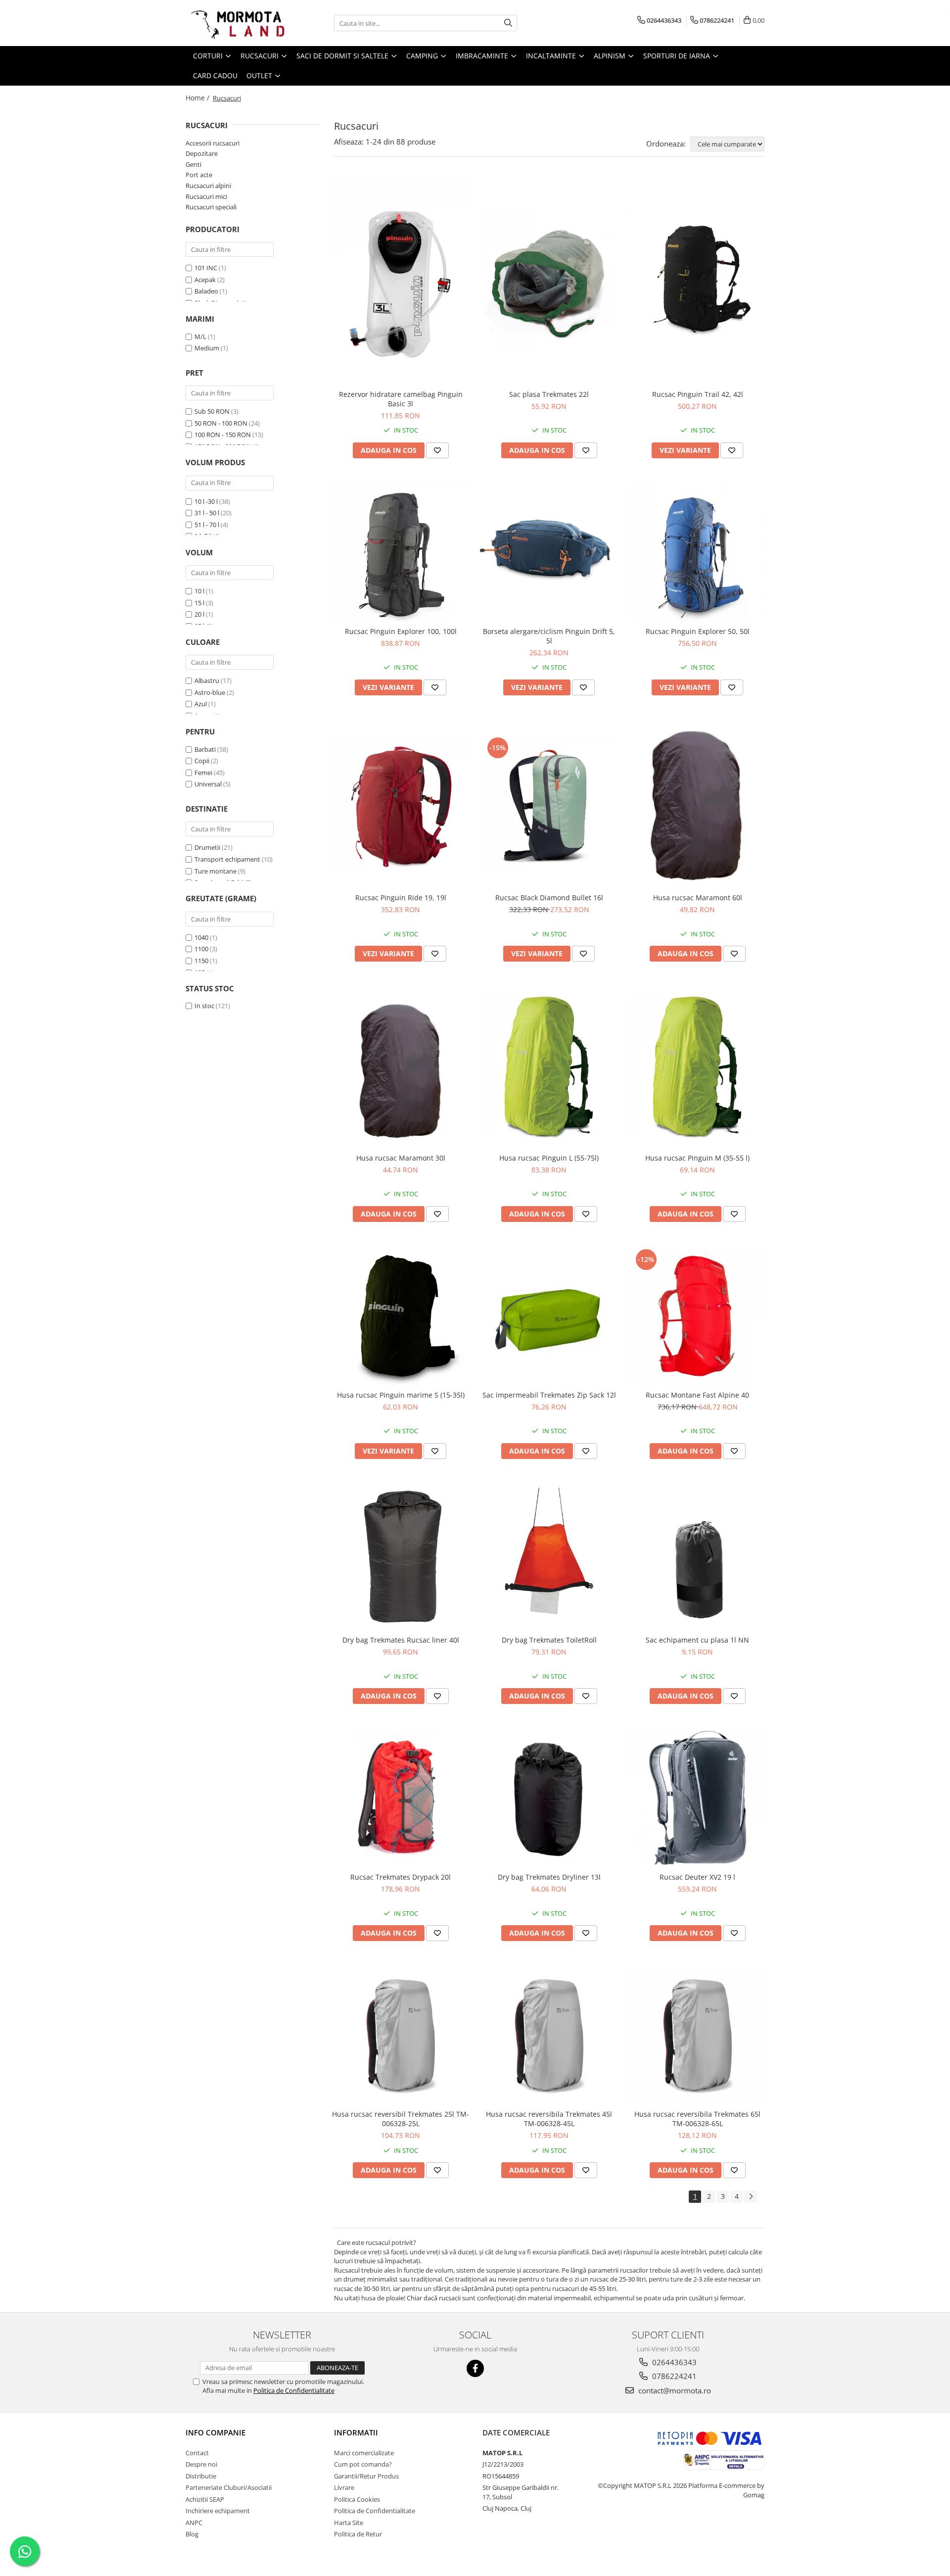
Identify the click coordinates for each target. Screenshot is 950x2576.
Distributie (201, 2476)
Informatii (356, 2432)
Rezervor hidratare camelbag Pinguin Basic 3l (401, 399)
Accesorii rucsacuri (213, 143)
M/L (200, 337)
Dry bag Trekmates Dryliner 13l (549, 1877)
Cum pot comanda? (363, 2464)
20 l (199, 614)
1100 (201, 949)
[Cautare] (508, 23)
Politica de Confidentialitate (294, 2390)
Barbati (205, 749)
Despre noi (201, 2464)
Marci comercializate (364, 2453)
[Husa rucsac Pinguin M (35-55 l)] (698, 1067)
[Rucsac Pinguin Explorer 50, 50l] (698, 552)
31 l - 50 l (207, 513)
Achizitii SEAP (205, 2499)
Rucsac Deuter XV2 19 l (697, 1877)
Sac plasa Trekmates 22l (549, 394)
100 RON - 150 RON (223, 435)
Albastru (207, 680)
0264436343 (673, 2362)
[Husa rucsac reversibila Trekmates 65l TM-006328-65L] (698, 2035)
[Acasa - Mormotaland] (235, 23)
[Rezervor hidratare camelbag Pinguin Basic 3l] (401, 281)
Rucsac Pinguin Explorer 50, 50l (698, 631)
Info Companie (215, 2432)
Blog (192, 2534)
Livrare (344, 2487)
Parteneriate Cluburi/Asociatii (229, 2487)
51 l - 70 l (207, 525)
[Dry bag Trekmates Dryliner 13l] (549, 1798)
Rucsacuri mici (206, 196)
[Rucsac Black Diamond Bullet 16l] (549, 804)
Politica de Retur (358, 2534)
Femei (203, 773)
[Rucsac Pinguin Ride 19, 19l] (401, 804)
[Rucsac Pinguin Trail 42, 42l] (698, 281)
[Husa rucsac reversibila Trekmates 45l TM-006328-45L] (549, 2035)
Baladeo (206, 291)
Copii (202, 761)
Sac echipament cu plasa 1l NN (697, 1640)
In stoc (204, 1006)
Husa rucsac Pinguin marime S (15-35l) (401, 1395)
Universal (208, 784)
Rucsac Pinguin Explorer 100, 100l (401, 631)
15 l (199, 603)
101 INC (206, 268)
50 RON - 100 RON (221, 423)
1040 (201, 937)
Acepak (205, 280)
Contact (197, 2453)
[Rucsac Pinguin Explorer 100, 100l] (401, 552)
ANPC (194, 2523)
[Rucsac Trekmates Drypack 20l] (401, 1798)
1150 (201, 961)
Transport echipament (227, 859)
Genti (193, 164)
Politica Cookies (357, 2499)
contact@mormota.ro (674, 2390)
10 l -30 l (206, 501)
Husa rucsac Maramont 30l (401, 1158)
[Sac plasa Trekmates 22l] (549, 281)
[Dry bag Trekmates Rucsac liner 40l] (401, 1557)
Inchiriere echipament (218, 2511)
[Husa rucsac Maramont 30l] (401, 1067)
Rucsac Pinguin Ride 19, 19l (401, 898)
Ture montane (215, 871)
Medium (207, 348)
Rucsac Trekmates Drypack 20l (401, 1877)
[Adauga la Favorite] (437, 450)
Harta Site (349, 2523)
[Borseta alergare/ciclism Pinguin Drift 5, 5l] (549, 552)
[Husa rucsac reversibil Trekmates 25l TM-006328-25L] (401, 2035)
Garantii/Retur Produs (366, 2476)
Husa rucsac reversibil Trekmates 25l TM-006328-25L (401, 2119)
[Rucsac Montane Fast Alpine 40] (698, 1316)
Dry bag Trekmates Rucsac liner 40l (401, 1640)
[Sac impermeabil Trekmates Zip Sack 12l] (549, 1316)
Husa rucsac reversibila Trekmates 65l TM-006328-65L (697, 2119)
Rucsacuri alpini (208, 186)
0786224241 (673, 2376)
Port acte (199, 175)
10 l (199, 591)
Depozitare (202, 153)
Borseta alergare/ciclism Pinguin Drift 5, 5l (549, 636)
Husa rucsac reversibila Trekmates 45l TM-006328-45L (549, 2119)
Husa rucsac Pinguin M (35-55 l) (697, 1158)
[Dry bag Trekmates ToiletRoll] (549, 1557)
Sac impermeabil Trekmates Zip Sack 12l (549, 1395)
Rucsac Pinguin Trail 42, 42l (698, 394)
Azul (201, 704)
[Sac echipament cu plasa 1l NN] (698, 1557)
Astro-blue (210, 692)
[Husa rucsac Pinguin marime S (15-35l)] (401, 1316)
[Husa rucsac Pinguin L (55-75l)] (549, 1067)
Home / (198, 98)
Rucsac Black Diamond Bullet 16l (549, 898)
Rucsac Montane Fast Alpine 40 (697, 1395)
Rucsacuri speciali (211, 207)
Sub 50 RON (212, 411)
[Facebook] (475, 2368)
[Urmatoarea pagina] (751, 2197)
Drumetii (207, 847)
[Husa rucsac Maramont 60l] (698, 804)
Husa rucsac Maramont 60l (698, 898)
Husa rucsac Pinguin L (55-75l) (549, 1158)
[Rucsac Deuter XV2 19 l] (698, 1798)
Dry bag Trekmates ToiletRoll (549, 1640)
